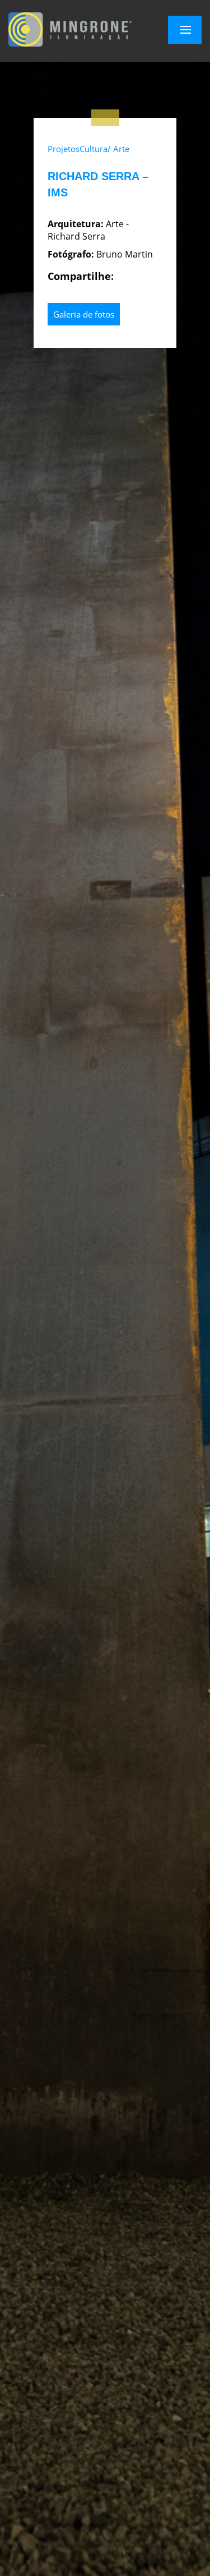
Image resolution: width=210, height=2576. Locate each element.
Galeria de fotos (84, 314)
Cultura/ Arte (104, 149)
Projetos (64, 149)
